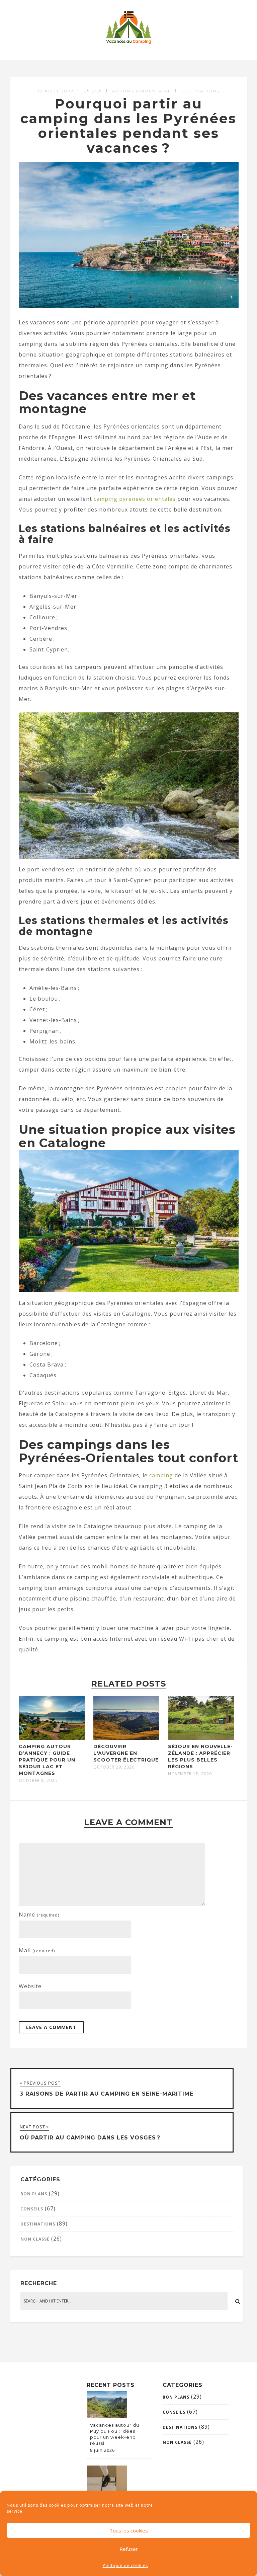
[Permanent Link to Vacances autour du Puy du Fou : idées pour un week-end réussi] (107, 2416)
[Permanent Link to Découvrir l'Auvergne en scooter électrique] (126, 1738)
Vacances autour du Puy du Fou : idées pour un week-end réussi (115, 2434)
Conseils (32, 2209)
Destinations (200, 91)
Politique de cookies (125, 2565)
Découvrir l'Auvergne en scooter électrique (126, 1753)
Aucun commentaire (142, 91)
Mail (37, 1950)
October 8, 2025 (38, 1781)
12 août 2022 (56, 91)
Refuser (129, 2549)
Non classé (35, 2239)
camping (161, 1475)
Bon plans (34, 2194)
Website (30, 1986)
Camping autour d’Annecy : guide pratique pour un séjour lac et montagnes (47, 1760)
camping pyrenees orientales (135, 499)
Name (39, 1915)
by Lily (93, 91)
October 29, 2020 (114, 1767)
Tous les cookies (129, 2530)
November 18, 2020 (190, 1774)
